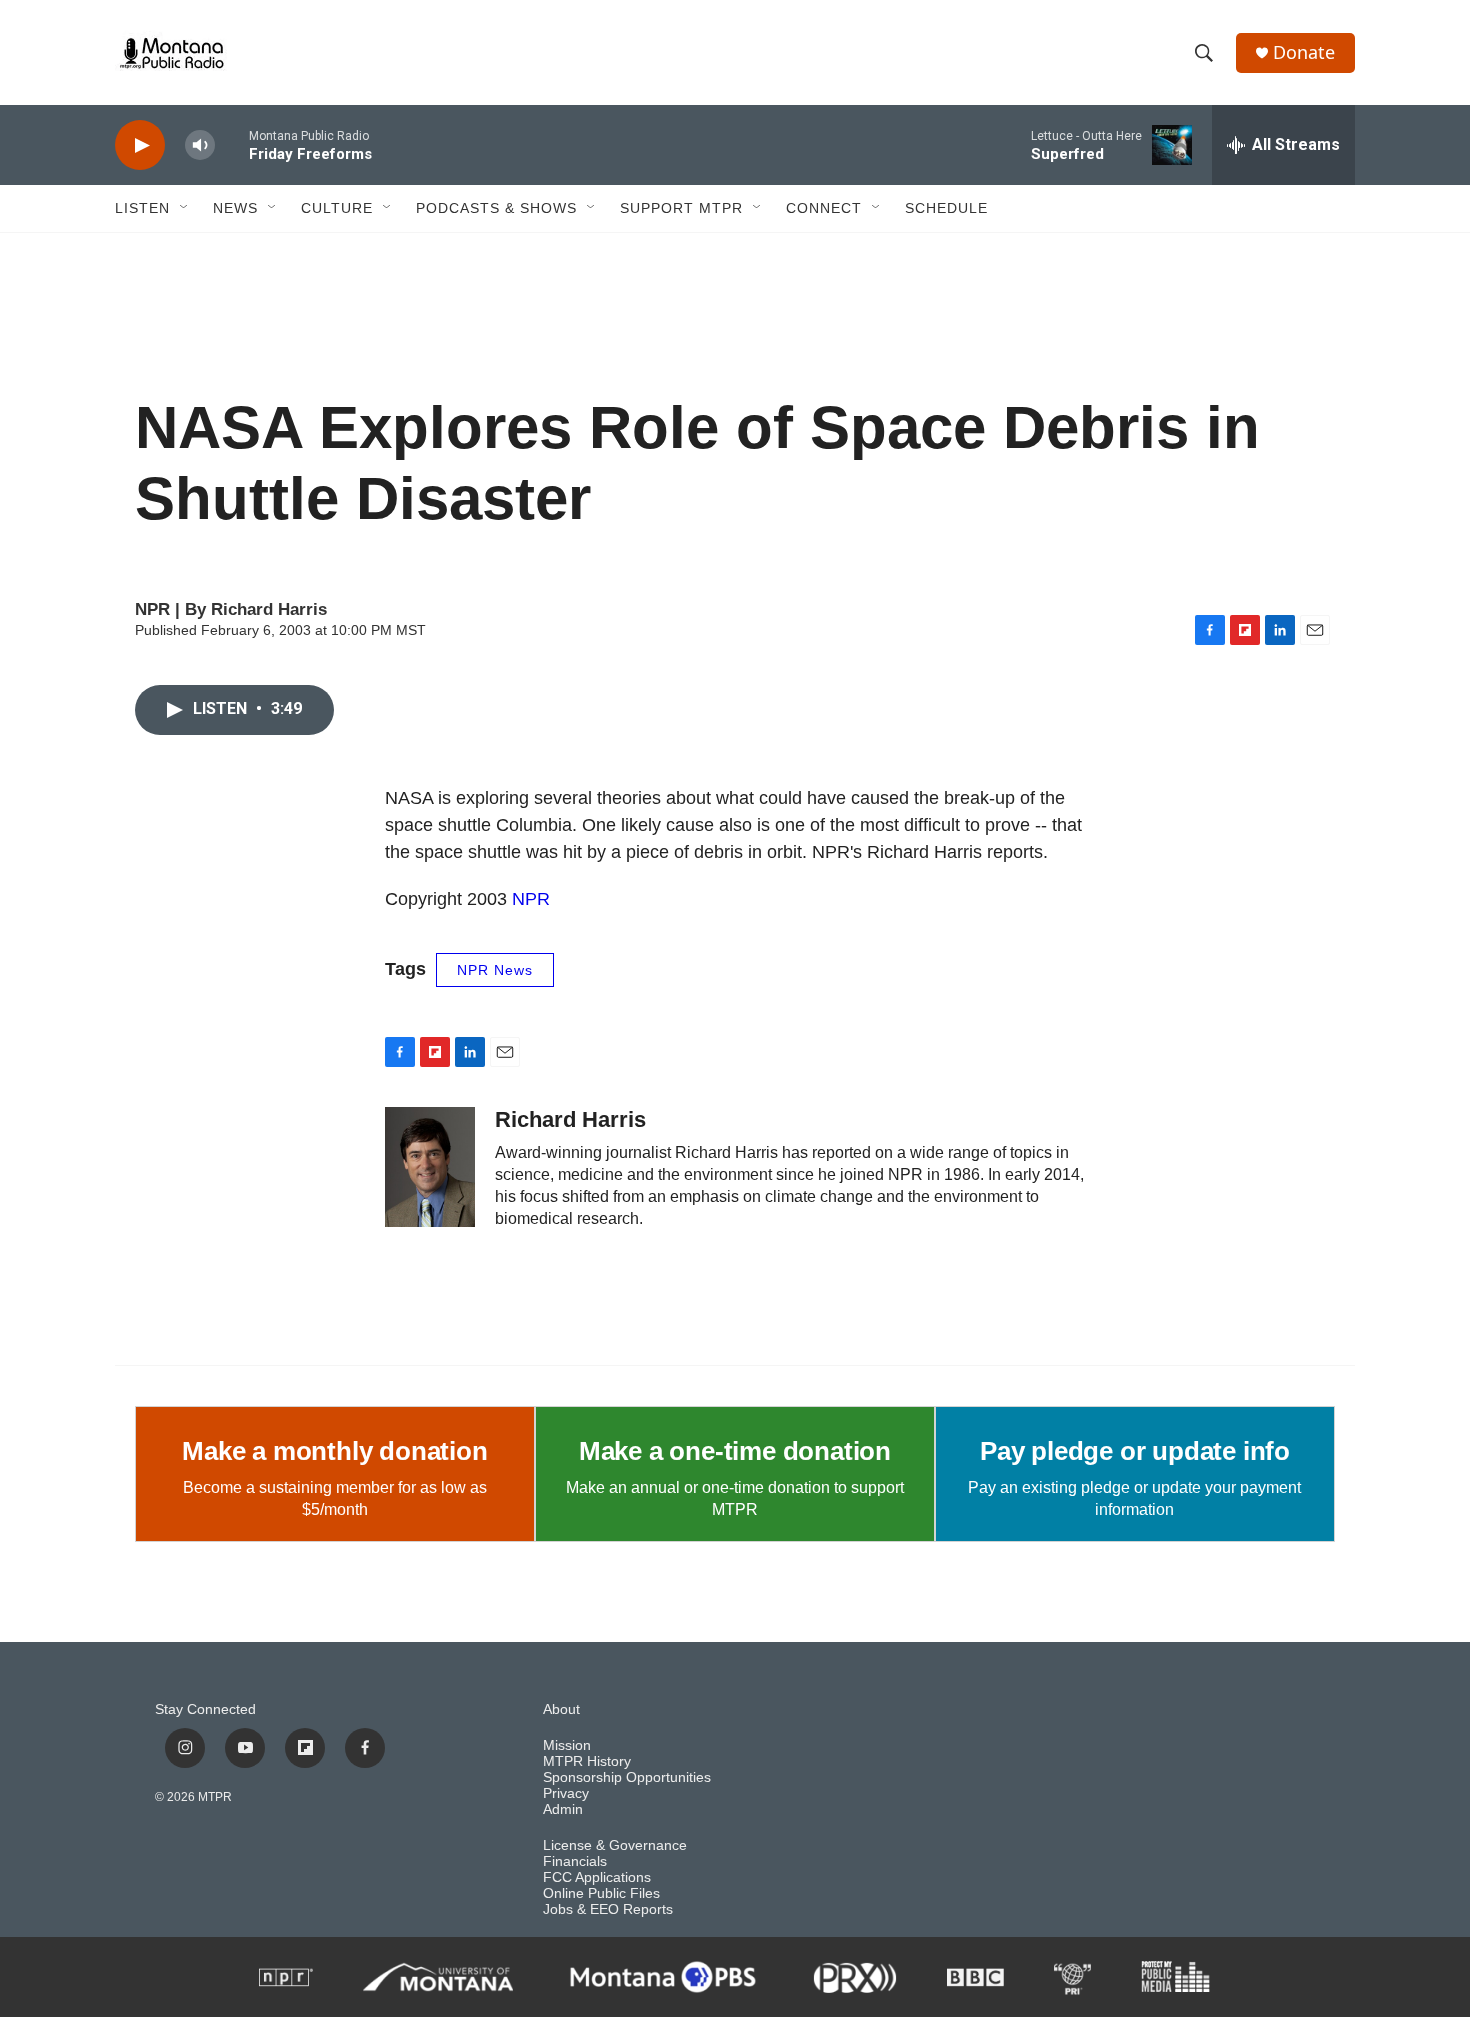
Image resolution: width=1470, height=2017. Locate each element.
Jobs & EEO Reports (608, 1909)
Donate (1304, 52)
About (561, 1709)
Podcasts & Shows (496, 208)
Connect (824, 208)
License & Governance (615, 1845)
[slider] (232, 144)
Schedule (946, 208)
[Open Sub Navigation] (185, 208)
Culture (337, 208)
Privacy (566, 1793)
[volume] (200, 145)
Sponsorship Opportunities (627, 1777)
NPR (531, 899)
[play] (140, 145)
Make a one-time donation (735, 1451)
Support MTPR (681, 208)
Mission (567, 1745)
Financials (575, 1861)
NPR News (495, 970)
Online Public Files (601, 1893)
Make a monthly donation (334, 1451)
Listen (142, 208)
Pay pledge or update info (1135, 1451)
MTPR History (587, 1761)
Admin (563, 1809)
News (235, 208)
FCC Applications (597, 1877)
